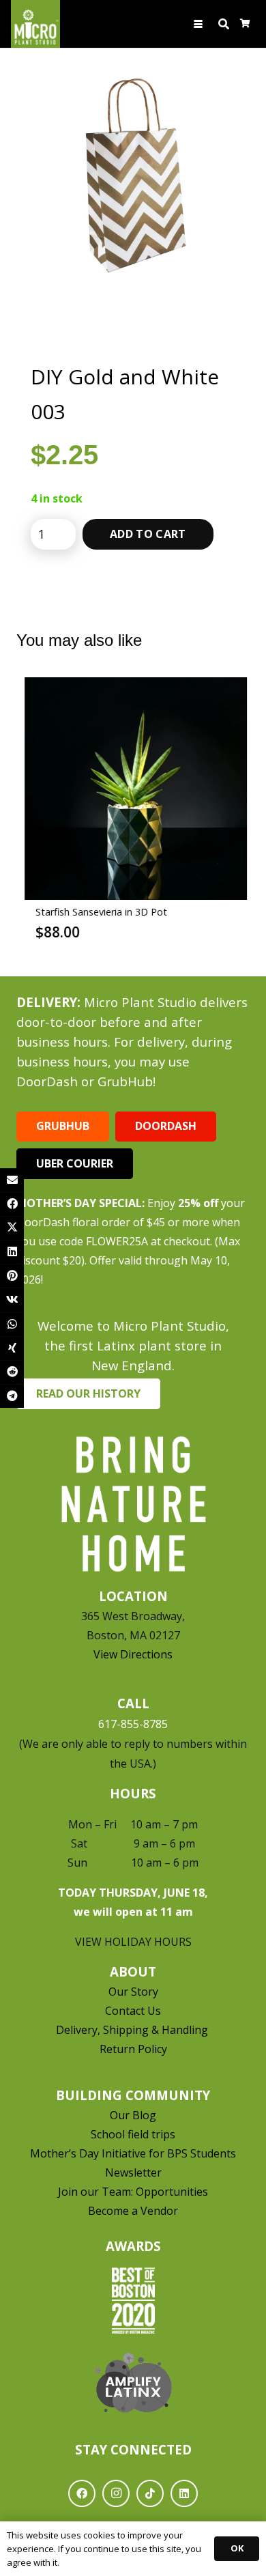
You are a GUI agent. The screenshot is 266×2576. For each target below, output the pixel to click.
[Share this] (12, 1204)
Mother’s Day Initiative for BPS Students (133, 2153)
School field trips (133, 2134)
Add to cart (148, 534)
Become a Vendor (133, 2211)
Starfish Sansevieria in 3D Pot (99, 912)
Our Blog (133, 2115)
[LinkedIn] (184, 2493)
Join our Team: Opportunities (133, 2192)
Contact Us (133, 2011)
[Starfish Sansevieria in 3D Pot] (133, 789)
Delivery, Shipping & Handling (133, 2030)
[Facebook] (82, 2493)
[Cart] (245, 24)
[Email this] (12, 1180)
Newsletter (133, 2172)
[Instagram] (116, 2493)
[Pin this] (12, 1276)
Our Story (133, 1992)
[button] (199, 24)
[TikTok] (150, 2493)
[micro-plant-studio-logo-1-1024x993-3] (35, 24)
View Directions (133, 1654)
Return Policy (133, 2049)
